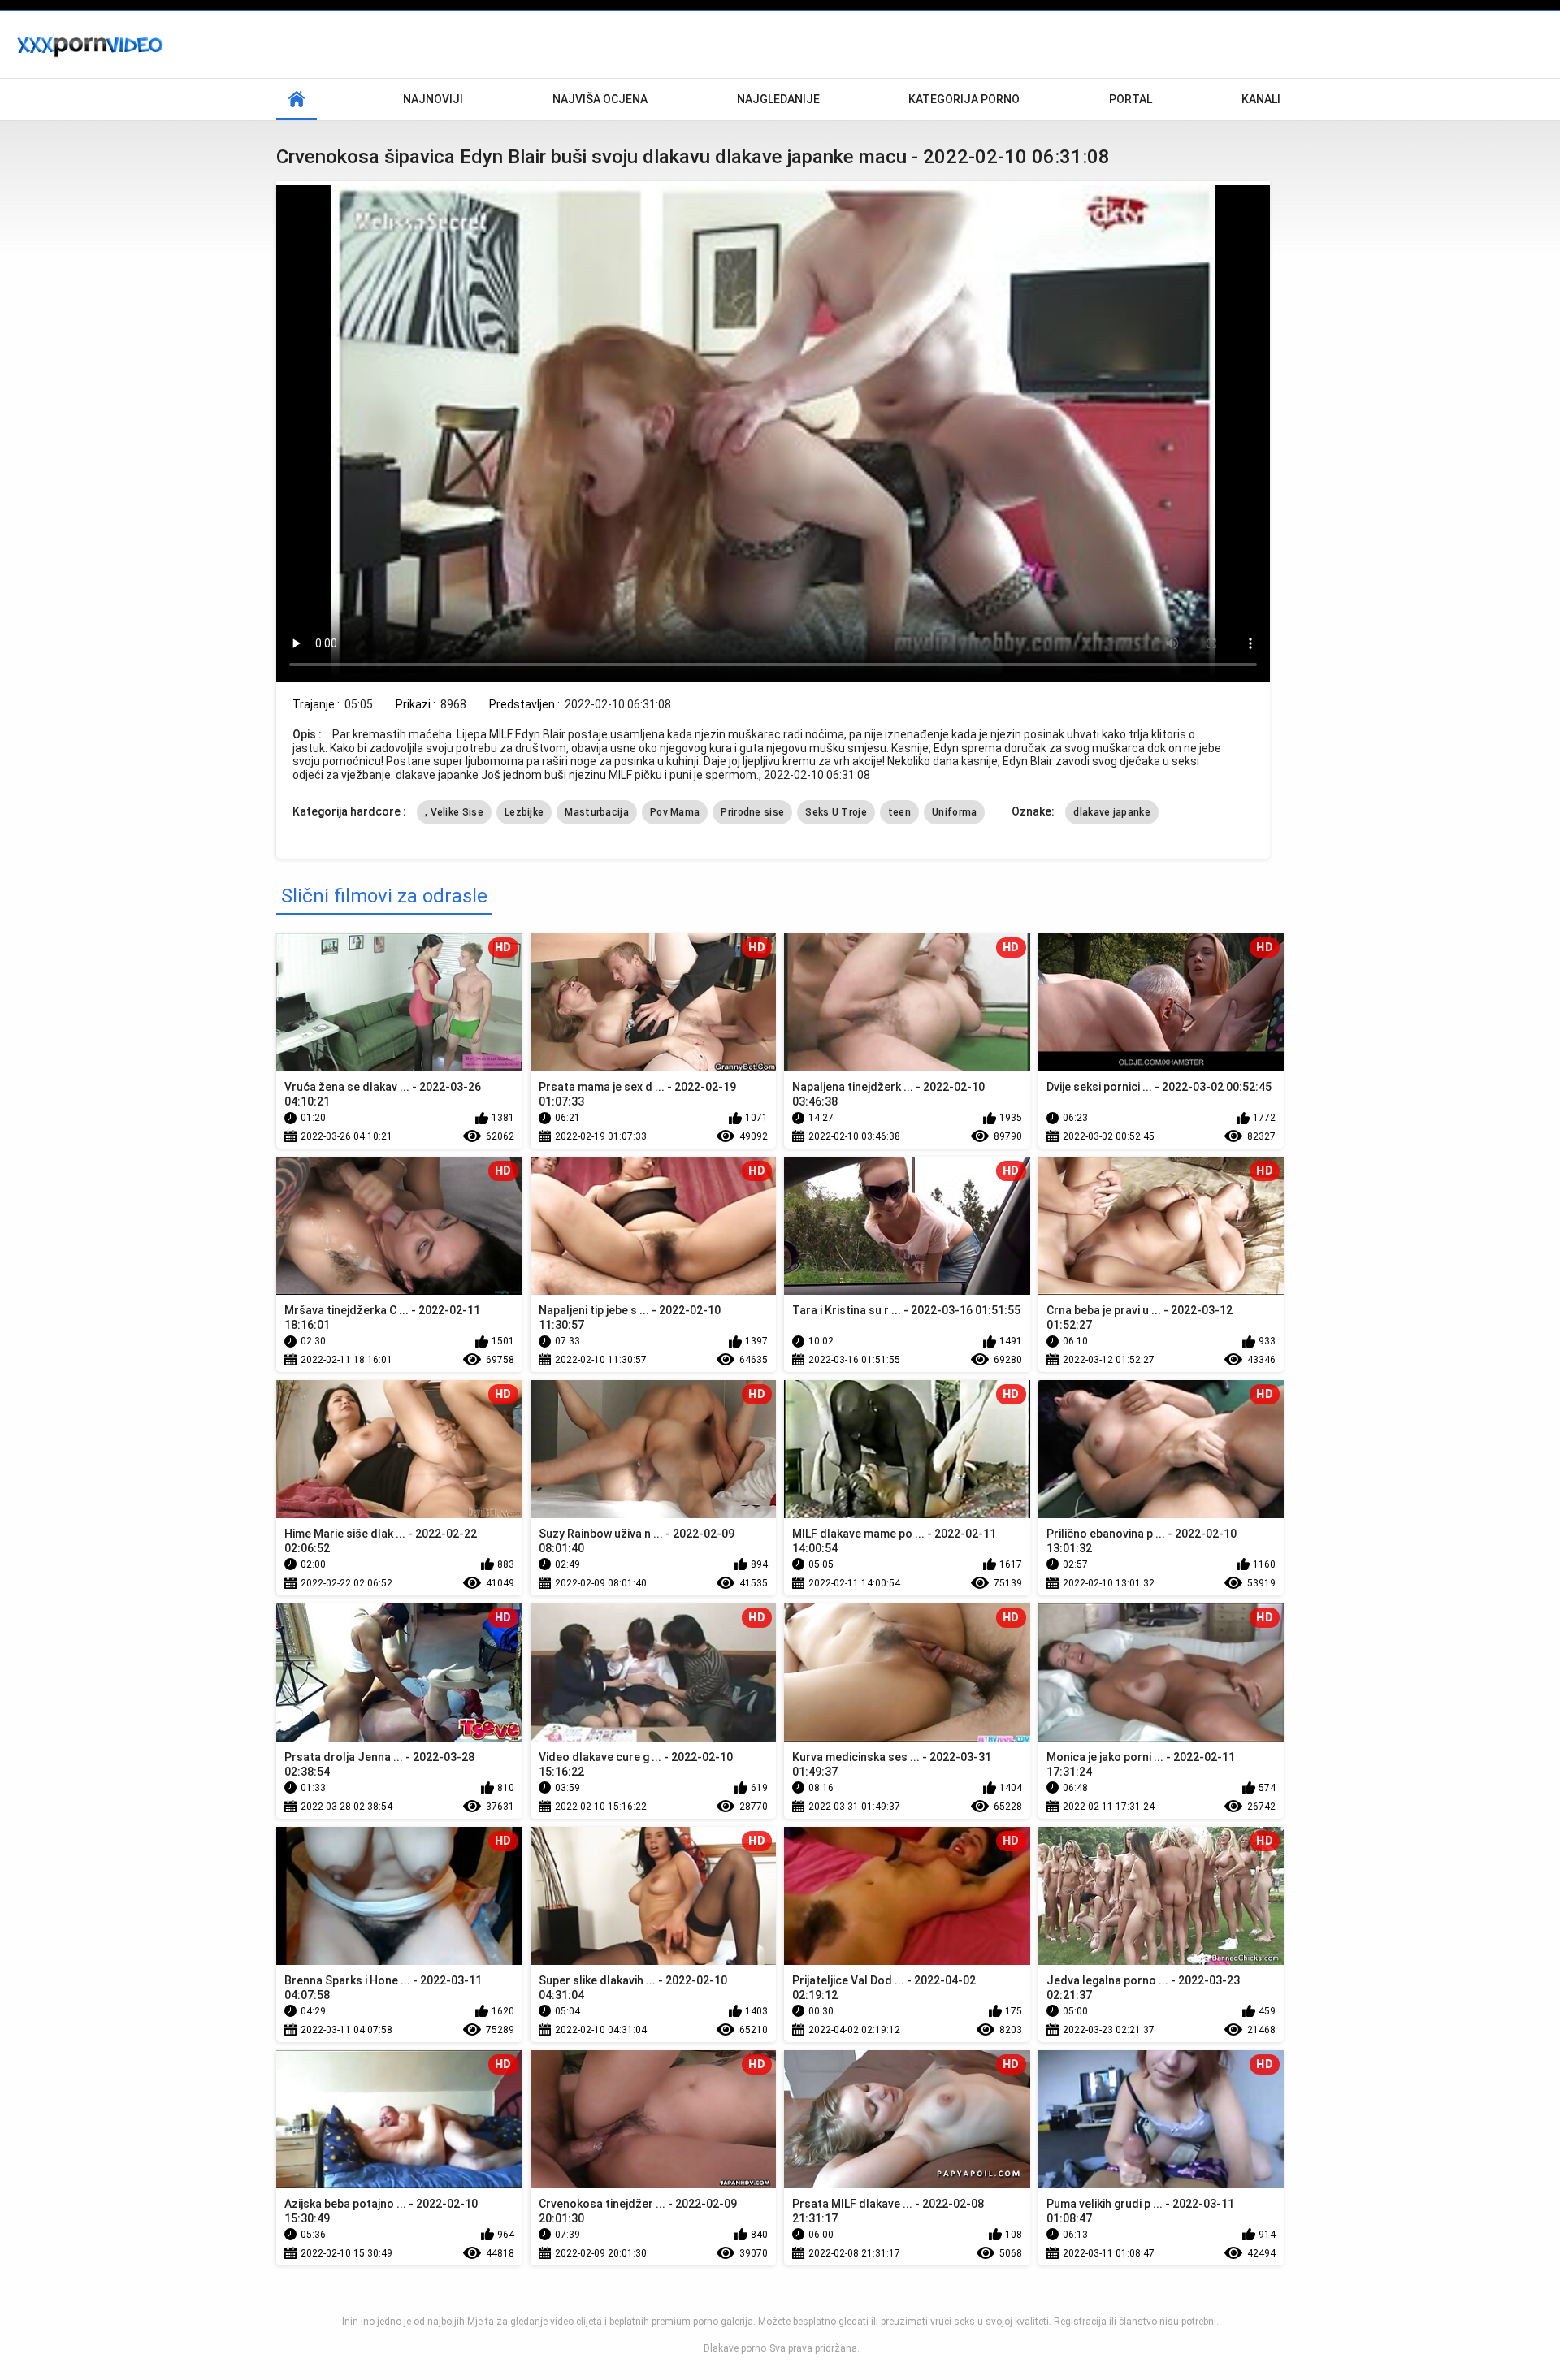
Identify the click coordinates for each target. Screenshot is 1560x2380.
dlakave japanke (1112, 812)
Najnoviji (433, 99)
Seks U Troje (836, 812)
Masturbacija (597, 812)
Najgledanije (778, 99)
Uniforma (954, 812)
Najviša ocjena (600, 99)
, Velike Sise (454, 812)
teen (899, 812)
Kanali (1261, 99)
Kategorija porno (964, 99)
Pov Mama (675, 812)
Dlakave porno (735, 2348)
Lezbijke (524, 812)
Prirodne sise (752, 812)
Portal (1131, 99)
